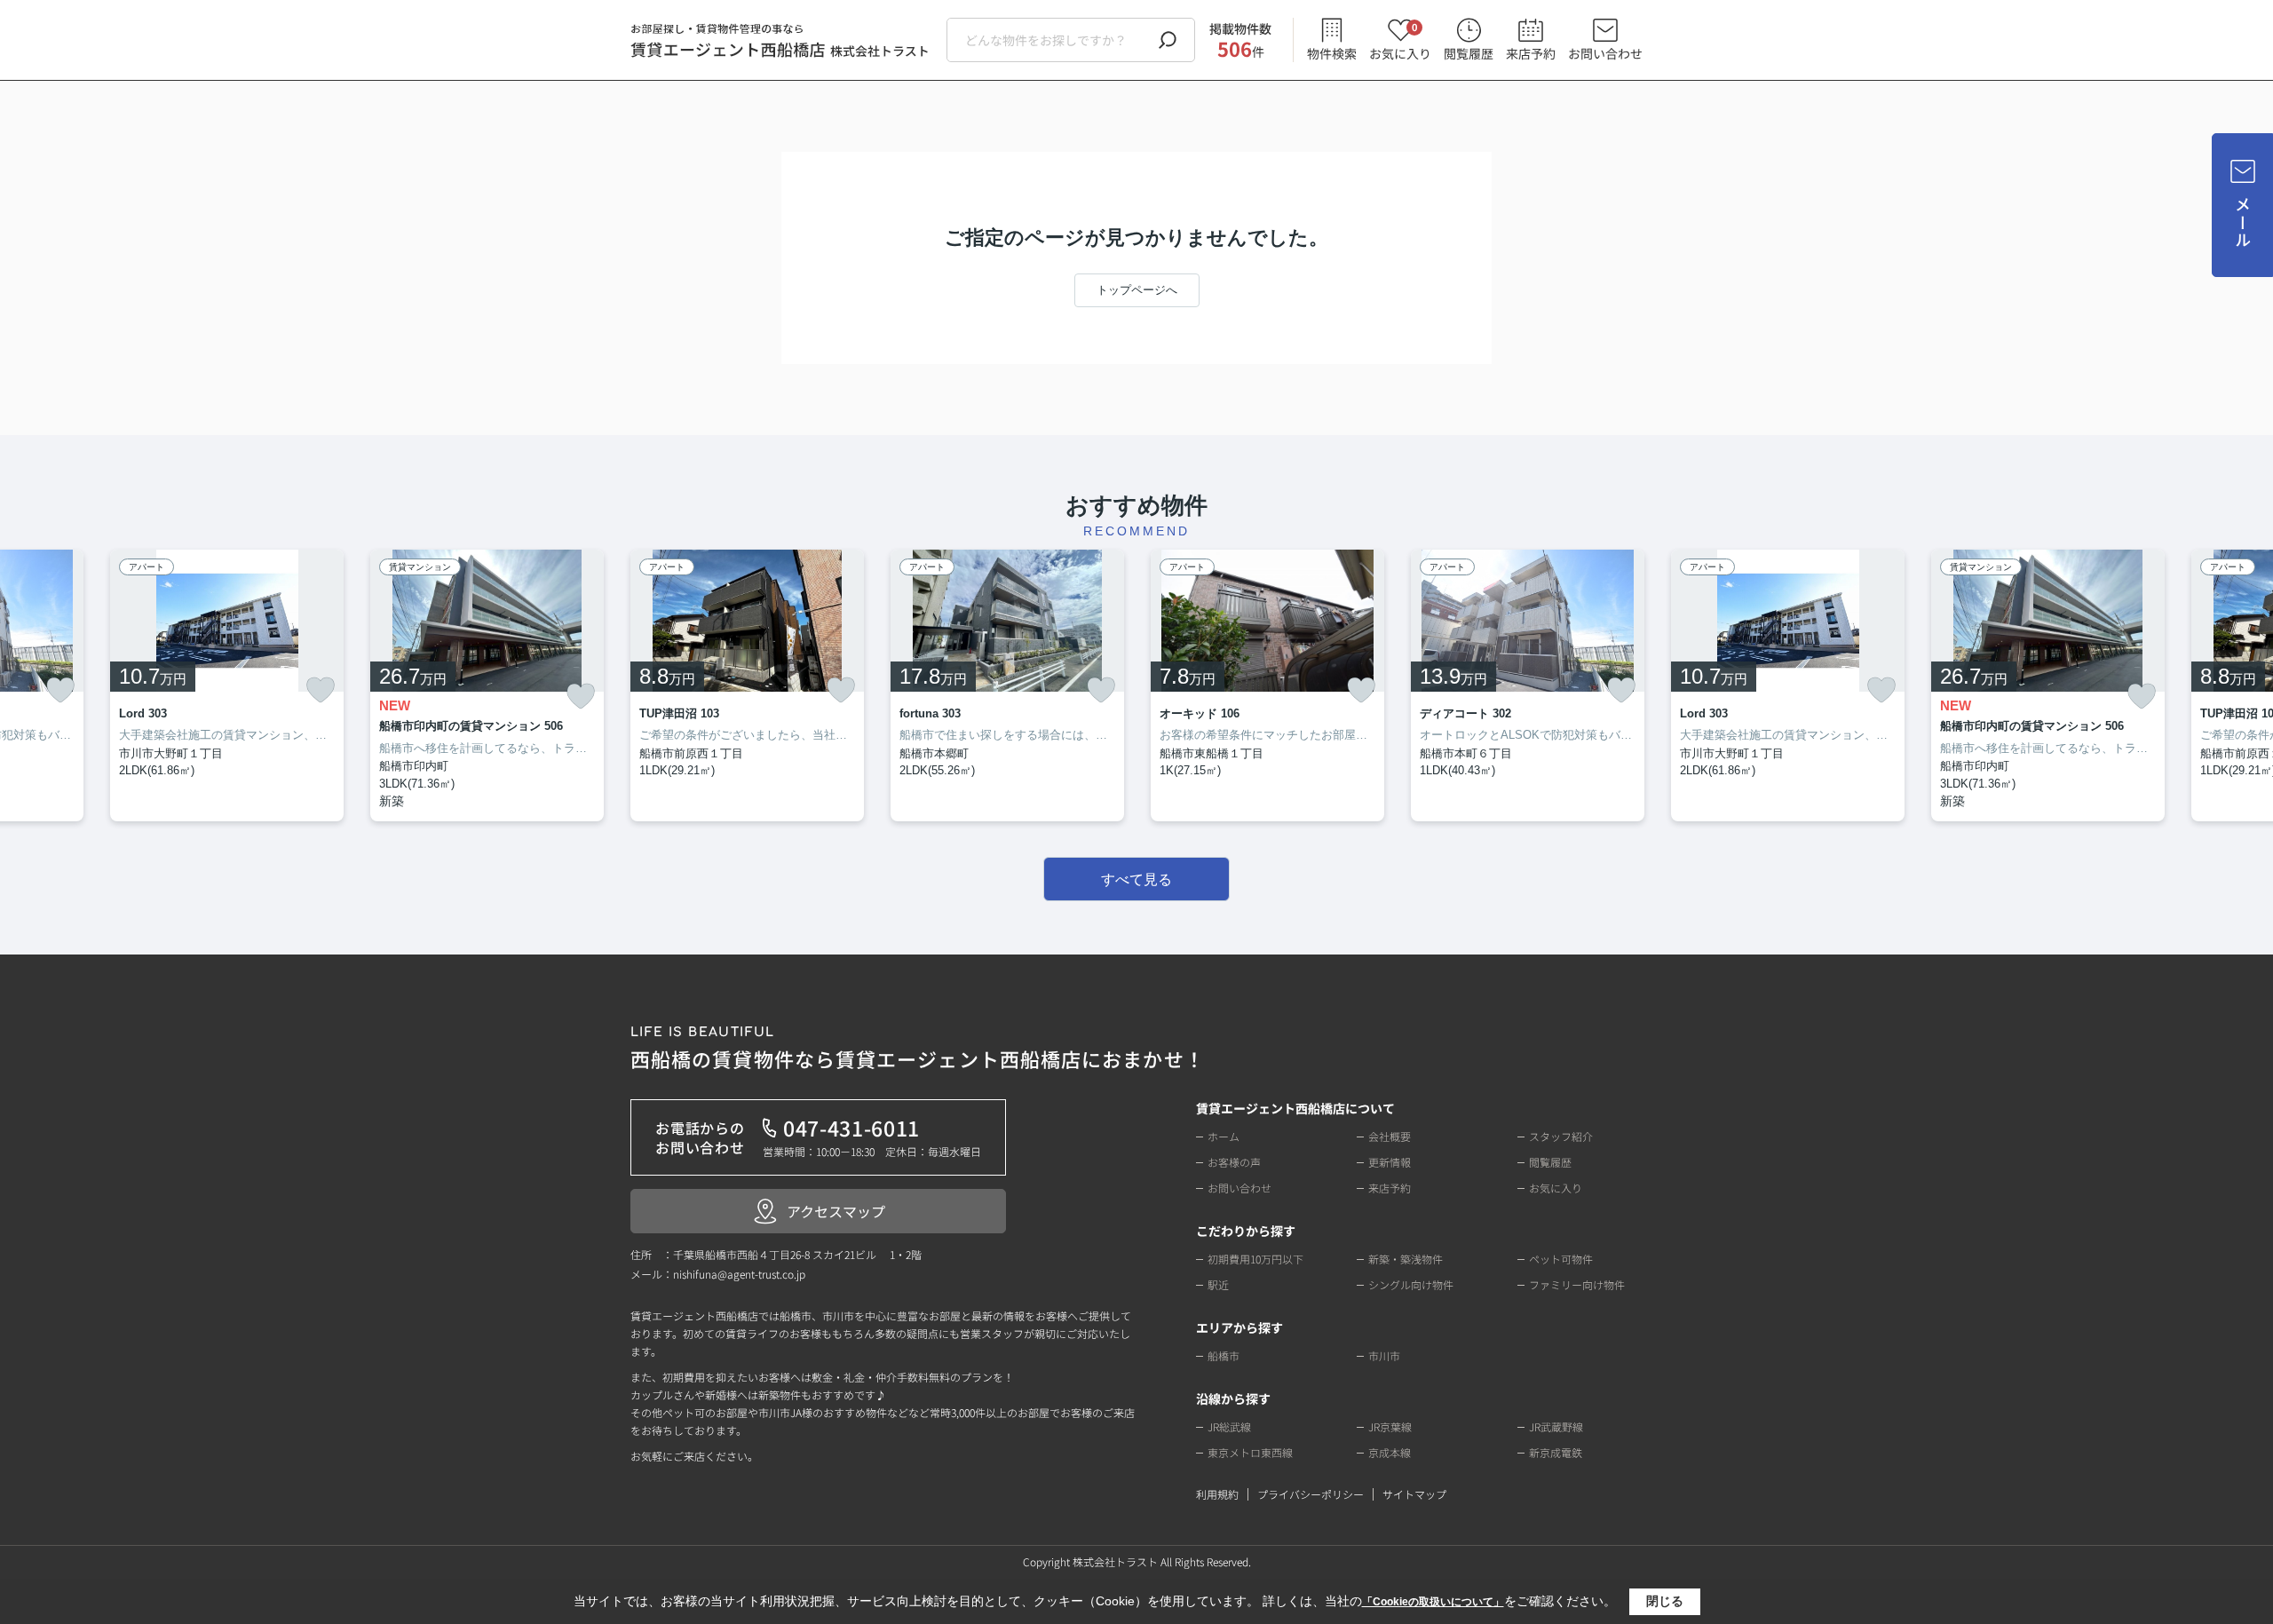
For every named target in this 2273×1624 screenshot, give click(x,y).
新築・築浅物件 (1406, 1259)
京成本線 (1390, 1452)
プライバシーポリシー (1311, 1494)
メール (2243, 222)
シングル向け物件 (1411, 1284)
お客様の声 (1234, 1162)
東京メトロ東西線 (1250, 1452)
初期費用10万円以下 (1255, 1259)
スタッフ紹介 (1561, 1136)
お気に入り (1400, 40)
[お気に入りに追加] (60, 690)
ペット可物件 (1561, 1259)
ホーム (1224, 1136)
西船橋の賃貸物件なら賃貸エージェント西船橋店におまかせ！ (918, 1049)
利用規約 (1217, 1494)
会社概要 (1390, 1136)
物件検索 (1332, 53)
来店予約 (1531, 53)
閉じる (1665, 1601)
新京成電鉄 (1556, 1452)
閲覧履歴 (1469, 53)
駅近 (1218, 1284)
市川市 (1384, 1355)
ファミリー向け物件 (1577, 1284)
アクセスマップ (836, 1211)
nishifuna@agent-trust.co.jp (739, 1274)
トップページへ (1137, 290)
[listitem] (747, 686)
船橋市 (1224, 1355)
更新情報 (1390, 1162)
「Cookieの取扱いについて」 (1433, 1602)
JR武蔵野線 (1556, 1426)
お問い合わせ (1605, 53)
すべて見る (1136, 879)
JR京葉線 (1390, 1426)
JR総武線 (1229, 1426)
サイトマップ (1414, 1494)
